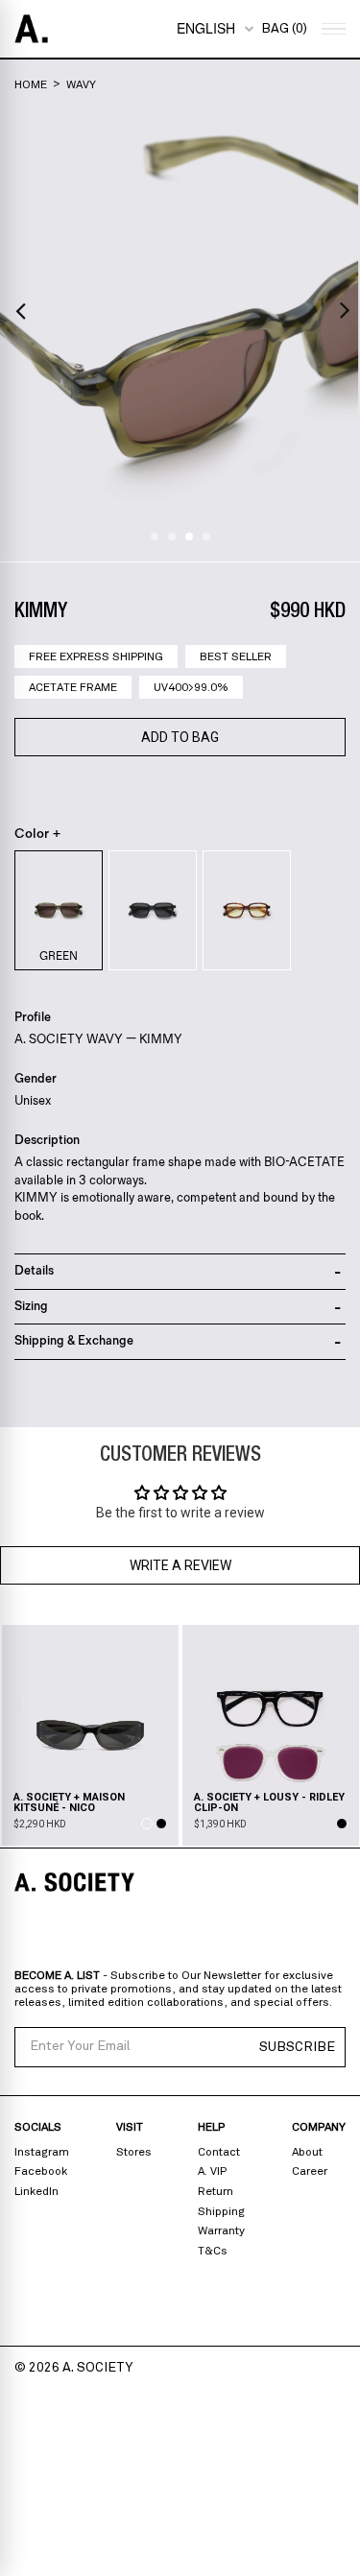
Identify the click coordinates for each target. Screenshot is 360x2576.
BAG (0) (284, 29)
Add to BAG (180, 737)
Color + (38, 834)
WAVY (81, 84)
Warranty (221, 2230)
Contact (219, 2152)
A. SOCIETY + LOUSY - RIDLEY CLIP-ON (269, 1802)
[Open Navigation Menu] (331, 29)
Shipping (221, 2211)
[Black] (153, 910)
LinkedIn (36, 2191)
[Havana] (247, 910)
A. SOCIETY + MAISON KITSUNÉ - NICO (69, 1802)
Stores (134, 2152)
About (307, 2152)
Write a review (180, 1565)
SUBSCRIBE (297, 2047)
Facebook (41, 2171)
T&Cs (213, 2251)
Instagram (42, 2152)
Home (31, 84)
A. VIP (212, 2171)
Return (216, 2191)
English (206, 28)
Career (310, 2171)
